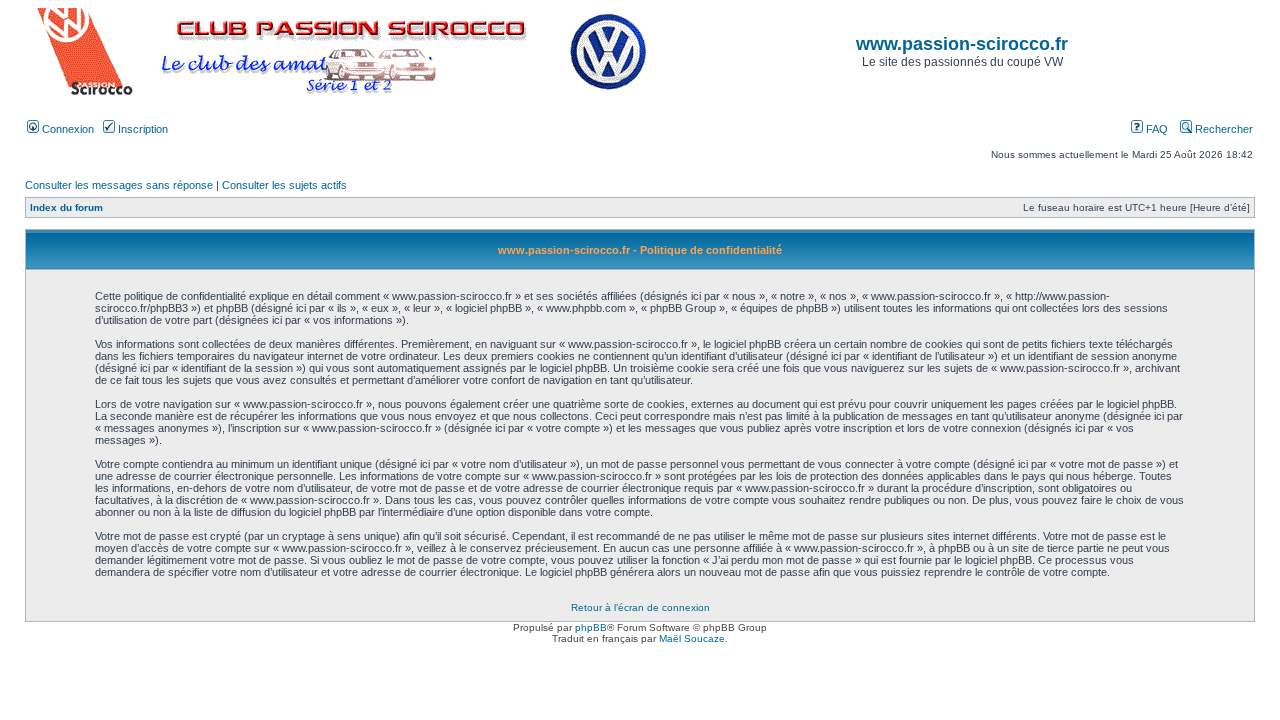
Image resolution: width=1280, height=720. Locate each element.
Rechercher (1222, 129)
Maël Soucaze (692, 638)
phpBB (591, 627)
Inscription (141, 129)
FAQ (1155, 129)
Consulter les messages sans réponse (119, 185)
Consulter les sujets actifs (284, 185)
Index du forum (66, 207)
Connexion (66, 129)
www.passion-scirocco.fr (962, 44)
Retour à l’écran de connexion (640, 607)
